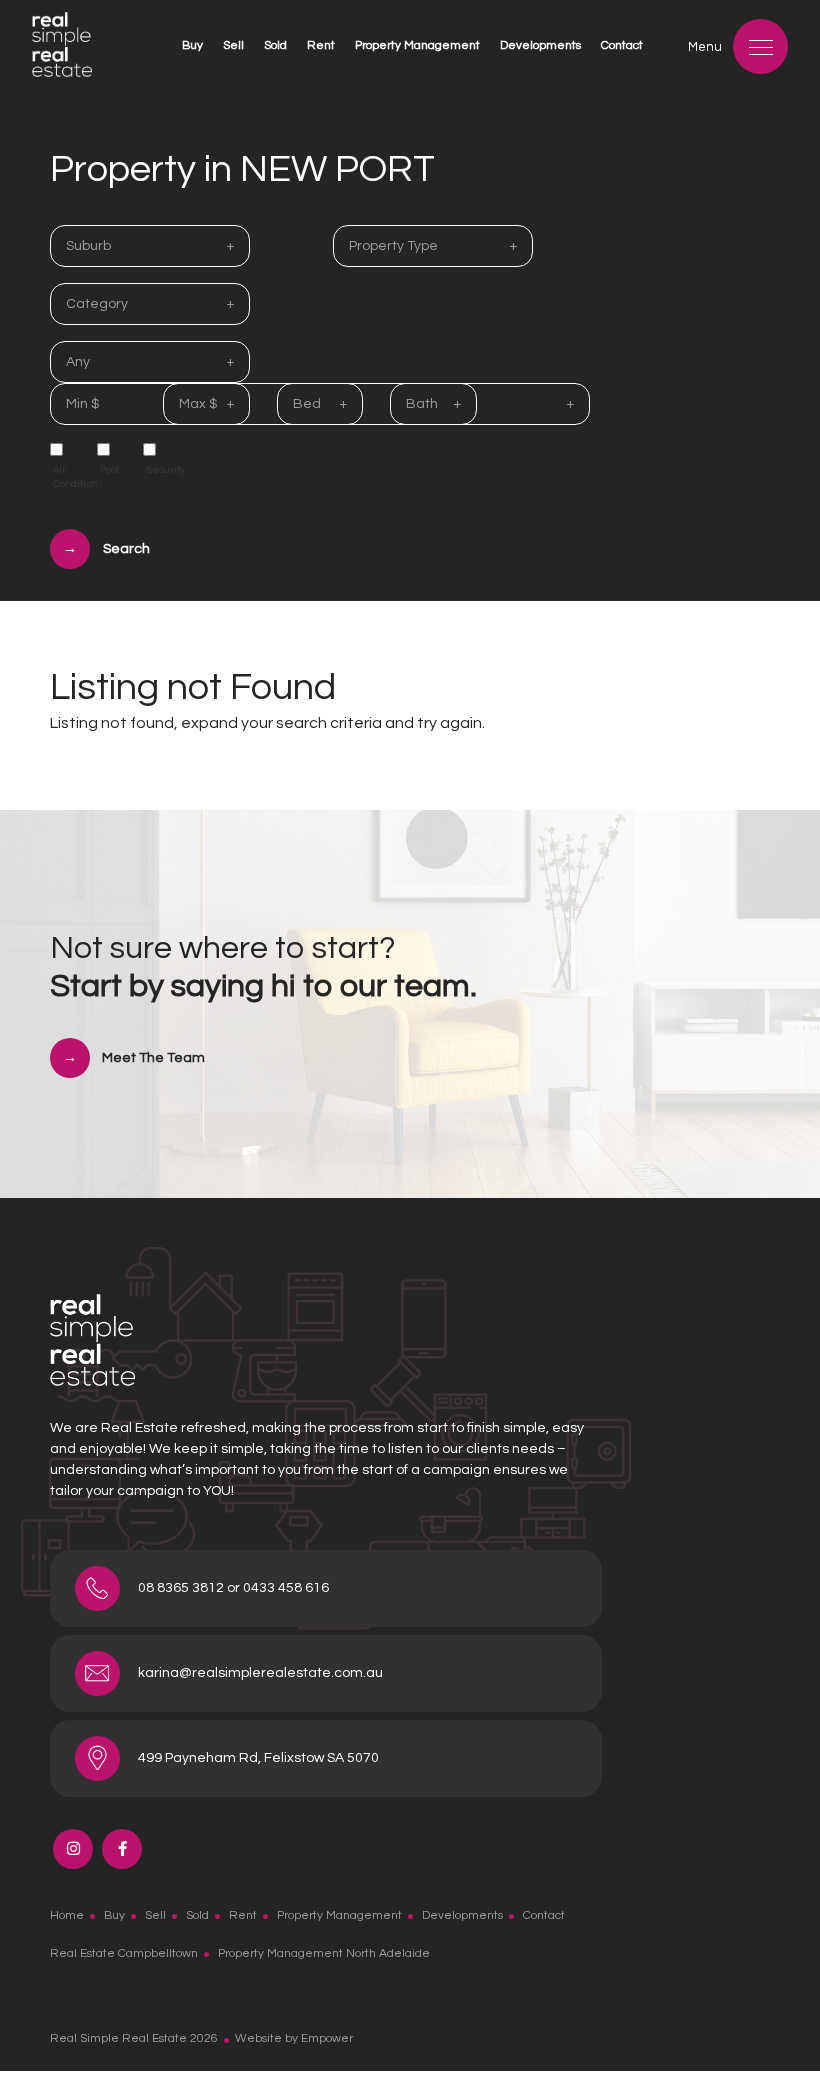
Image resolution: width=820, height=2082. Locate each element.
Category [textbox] (97, 304)
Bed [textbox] (307, 404)
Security (160, 470)
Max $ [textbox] (198, 404)
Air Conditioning (67, 477)
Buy (192, 45)
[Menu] (760, 46)
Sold (275, 45)
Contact (622, 45)
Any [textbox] (78, 362)
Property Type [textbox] (393, 246)
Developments (540, 45)
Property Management (417, 45)
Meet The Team (153, 1058)
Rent (321, 45)
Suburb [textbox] (88, 246)
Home (67, 1915)
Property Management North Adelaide (324, 1953)
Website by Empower (294, 2038)
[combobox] (150, 246)
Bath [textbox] (422, 404)
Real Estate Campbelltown (124, 1953)
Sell (233, 45)
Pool (109, 470)
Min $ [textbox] (82, 404)
